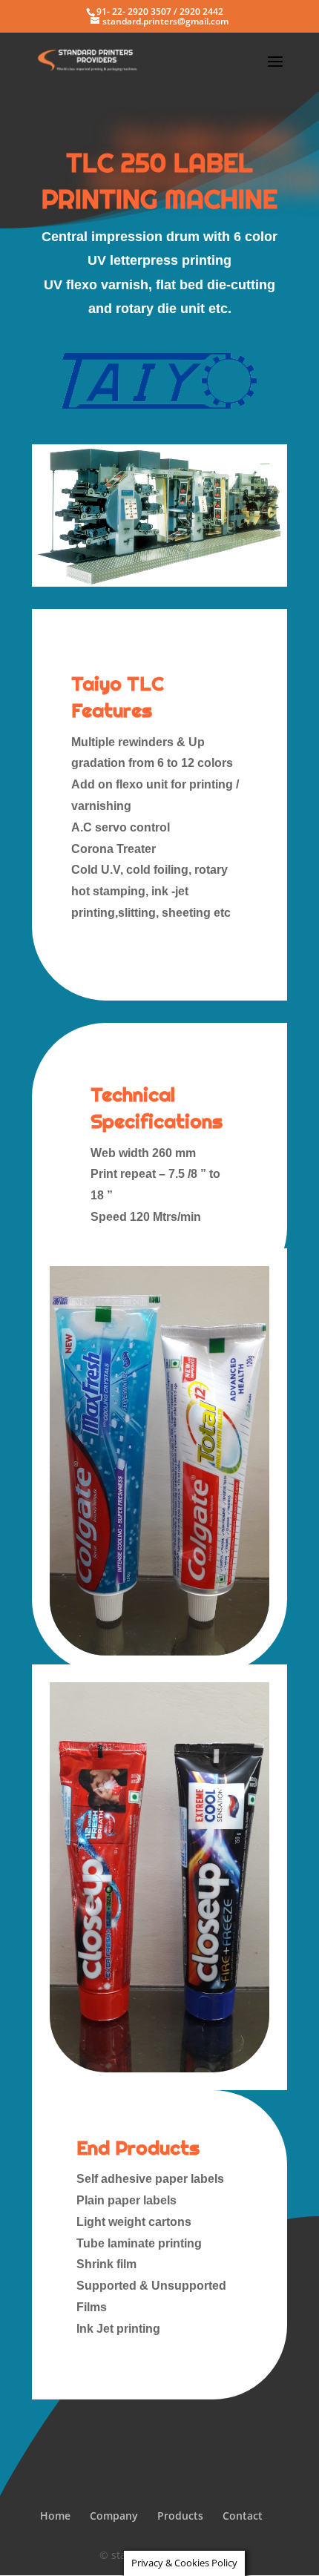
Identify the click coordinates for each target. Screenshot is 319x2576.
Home (55, 2516)
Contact (243, 2516)
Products (180, 2516)
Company (114, 2516)
